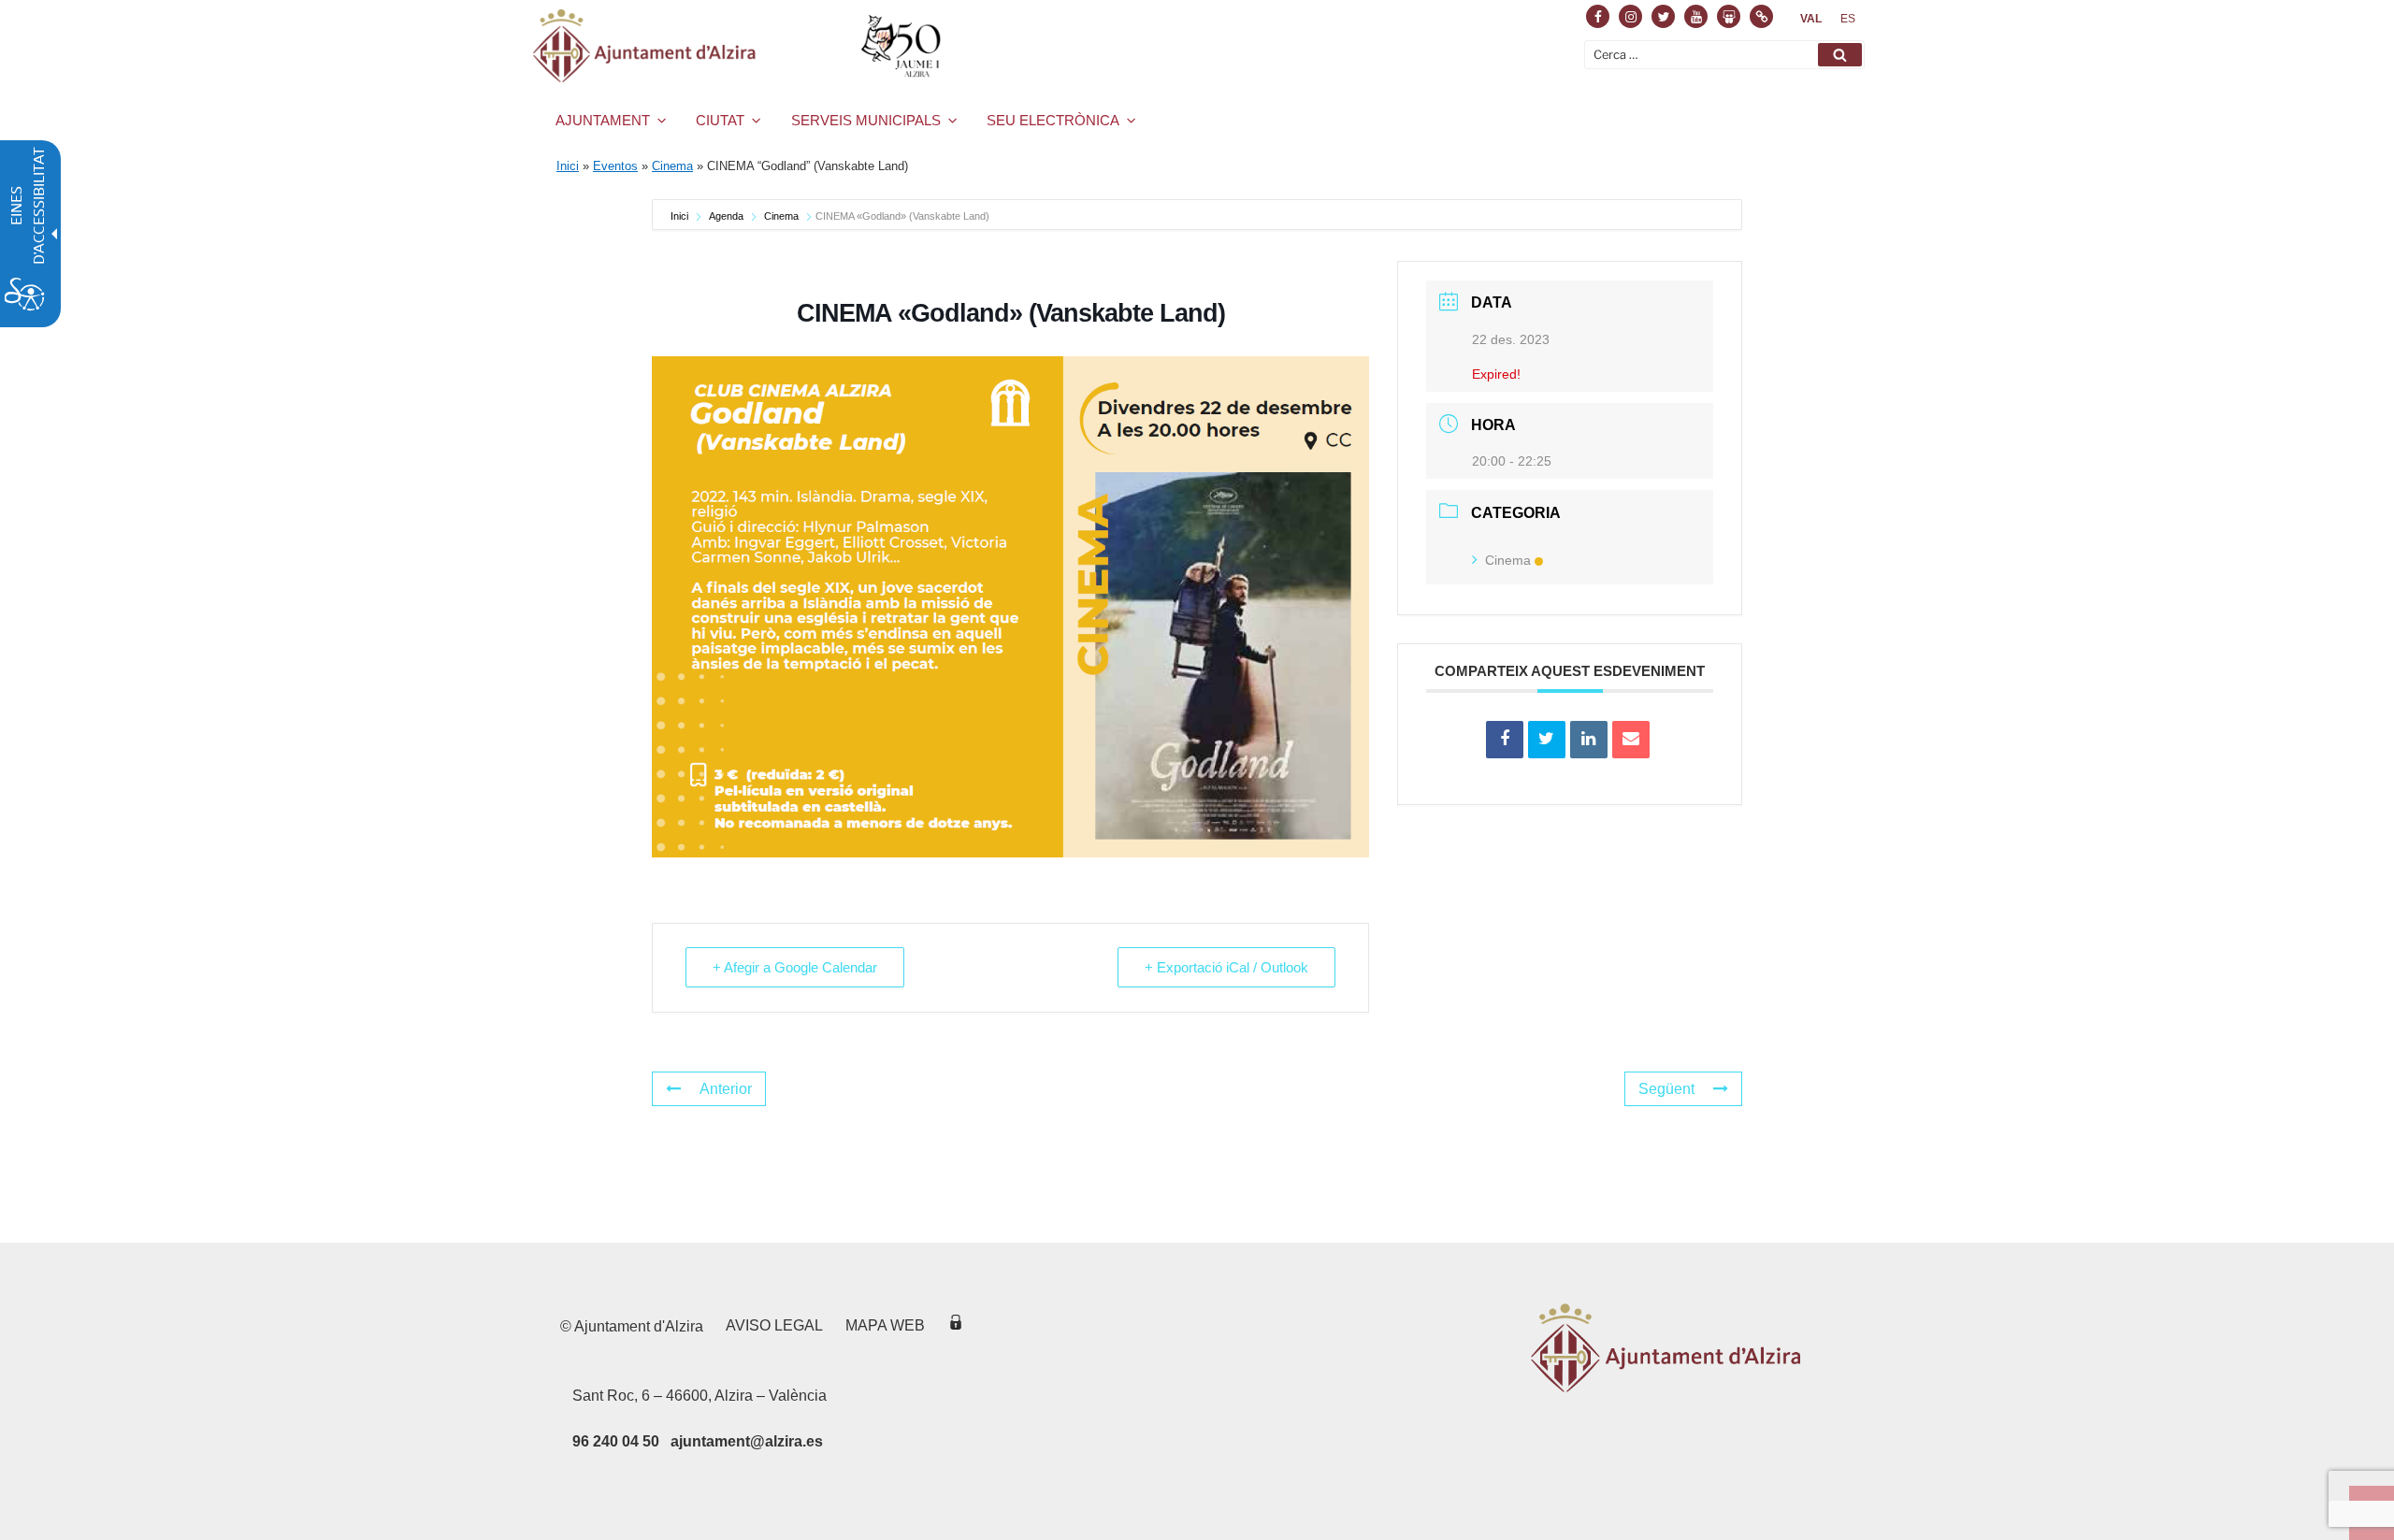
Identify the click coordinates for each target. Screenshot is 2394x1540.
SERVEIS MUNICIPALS (866, 120)
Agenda (726, 216)
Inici (568, 166)
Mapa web (885, 1325)
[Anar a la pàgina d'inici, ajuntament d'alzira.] (740, 46)
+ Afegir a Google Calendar (795, 967)
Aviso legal (774, 1325)
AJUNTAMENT (603, 120)
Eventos (615, 166)
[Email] (1631, 740)
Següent (1666, 1089)
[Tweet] (1547, 740)
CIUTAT (720, 120)
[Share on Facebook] (1505, 740)
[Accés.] (956, 1325)
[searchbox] (1724, 55)
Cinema (672, 166)
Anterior (726, 1089)
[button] (1840, 55)
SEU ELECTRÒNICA (1053, 120)
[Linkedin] (1589, 740)
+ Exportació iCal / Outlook (1226, 967)
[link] (1811, 19)
